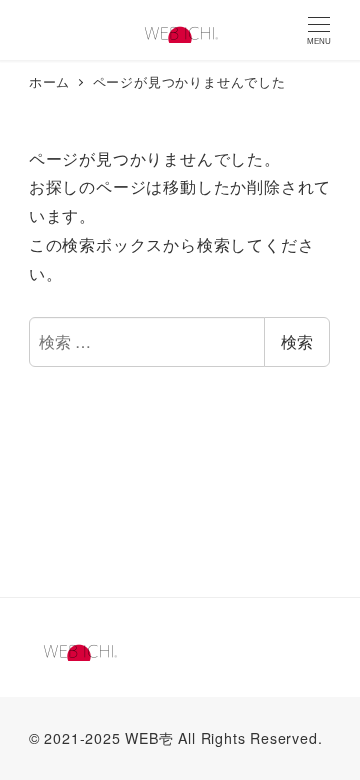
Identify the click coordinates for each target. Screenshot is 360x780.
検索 (297, 341)
